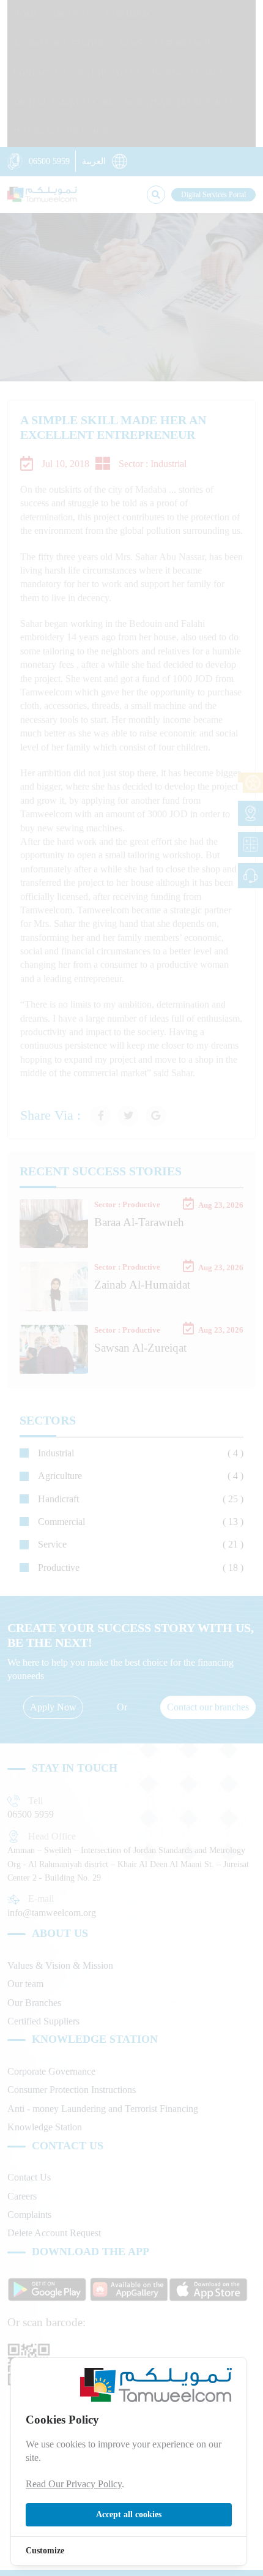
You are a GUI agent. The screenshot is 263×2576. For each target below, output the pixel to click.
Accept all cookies (129, 2514)
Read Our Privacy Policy (74, 2484)
